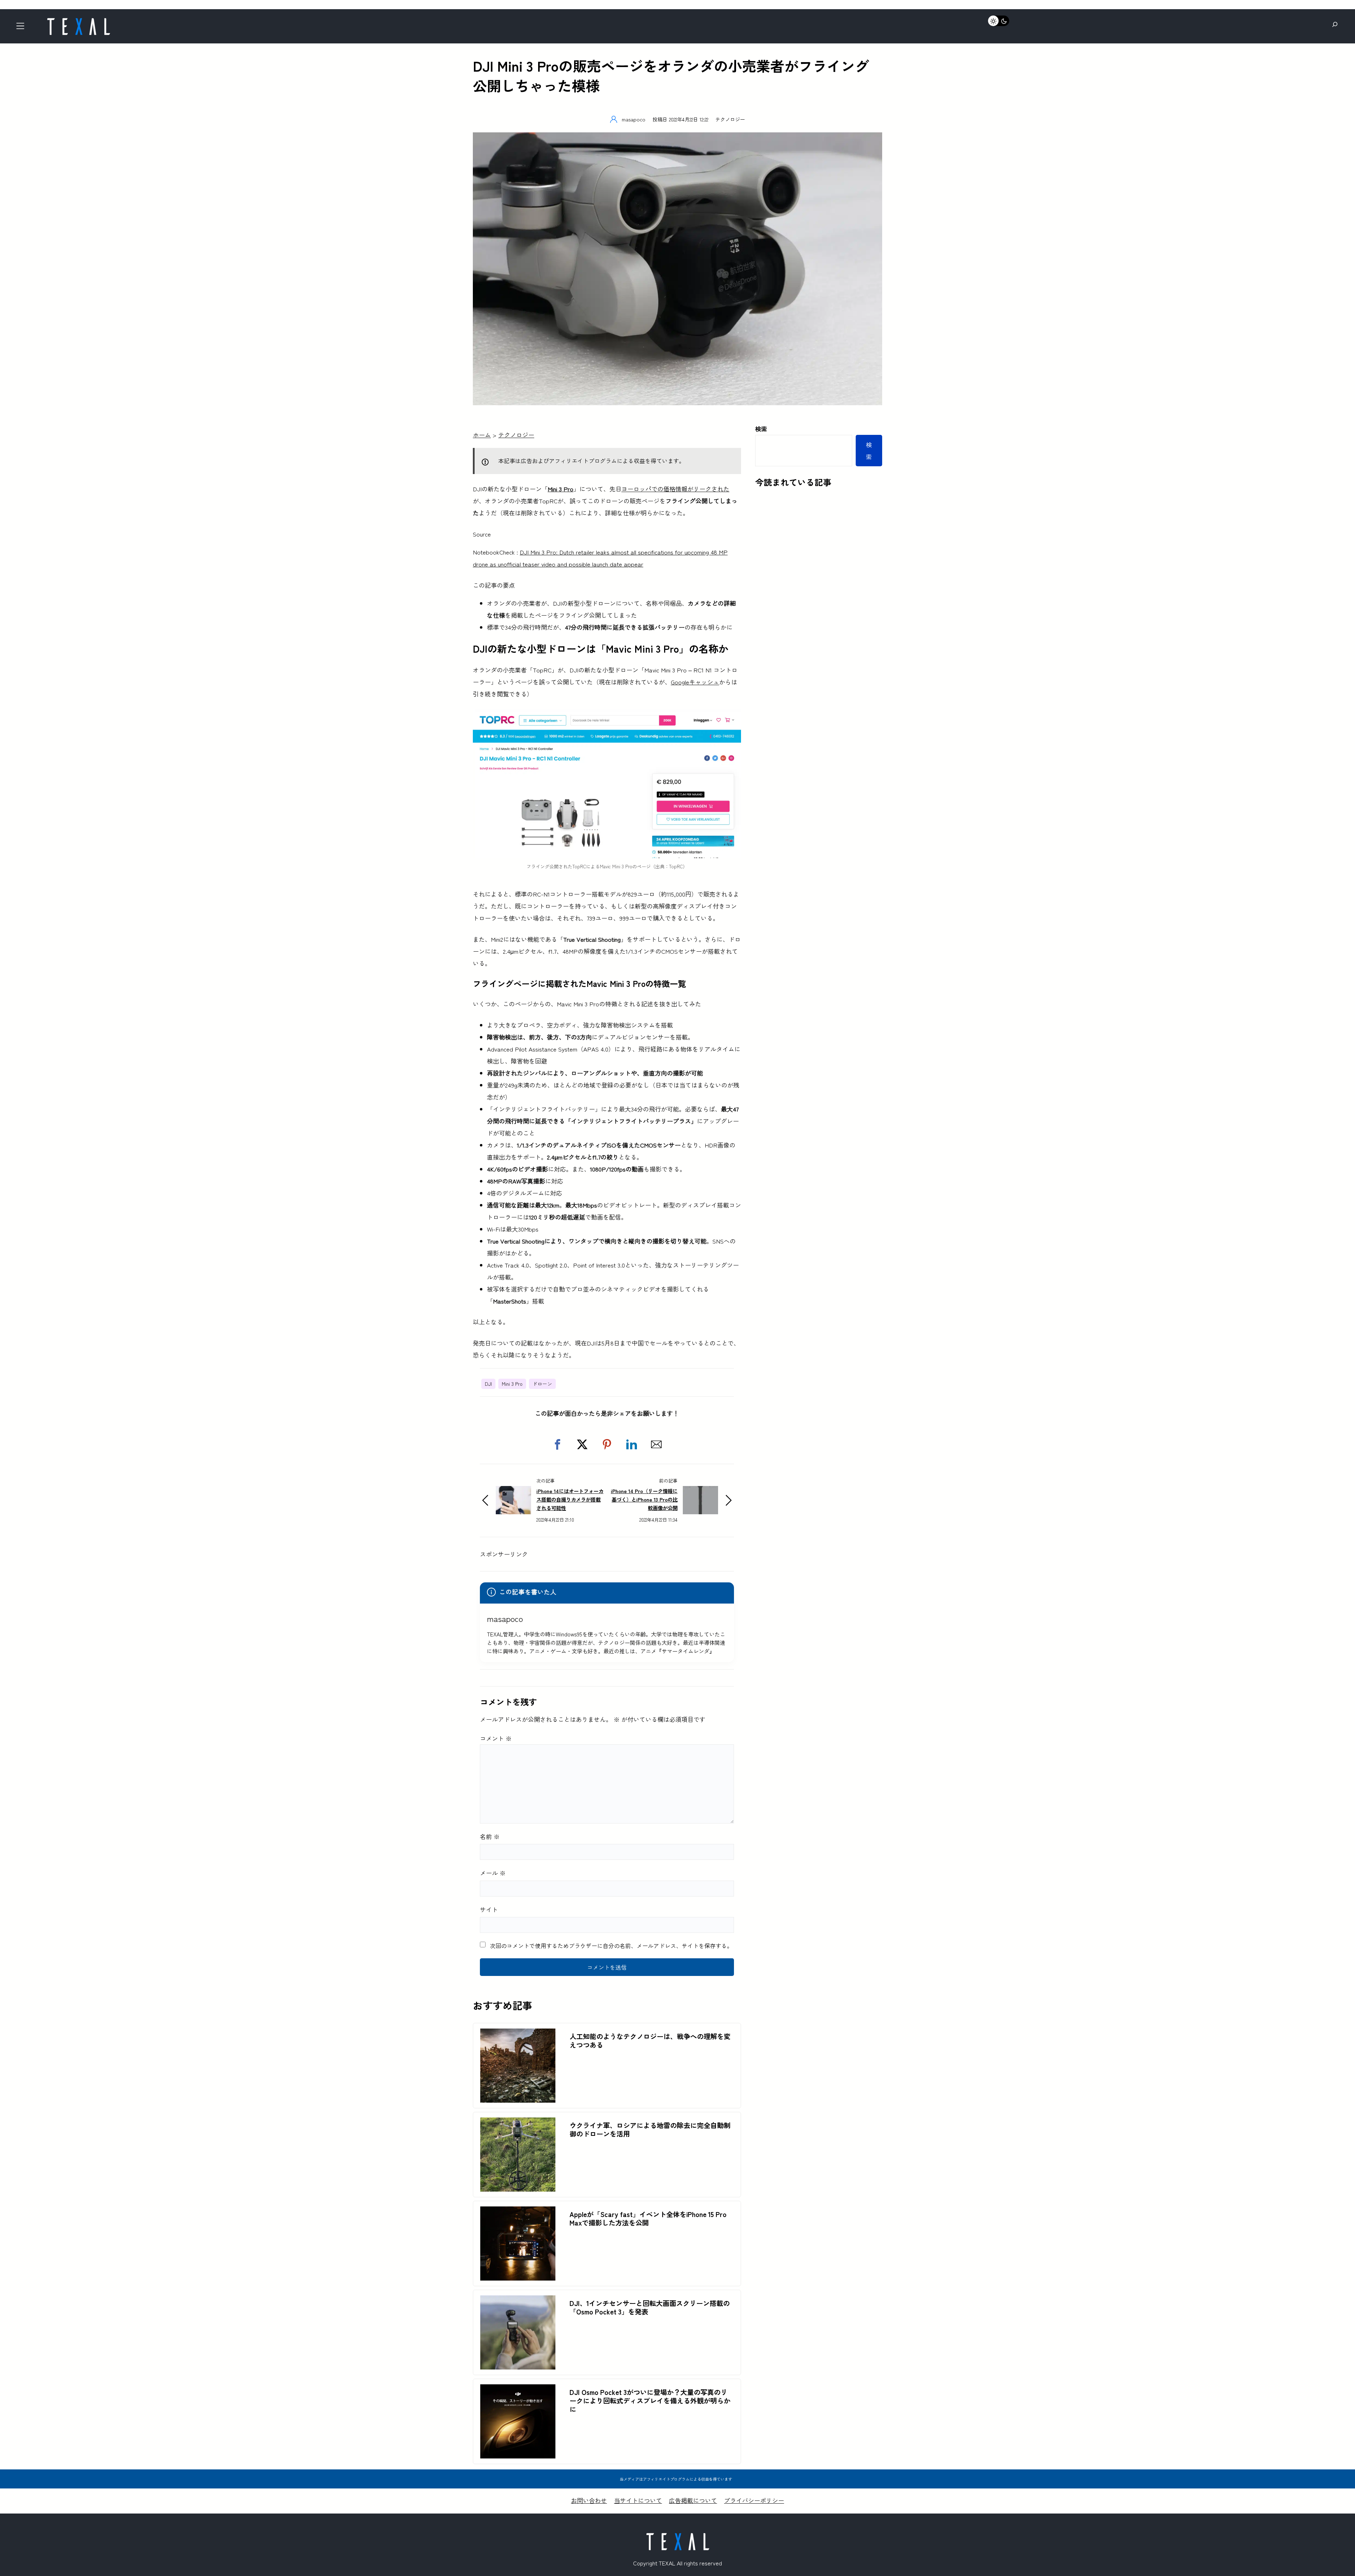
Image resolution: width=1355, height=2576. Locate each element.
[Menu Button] (22, 28)
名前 (490, 1836)
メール (493, 1873)
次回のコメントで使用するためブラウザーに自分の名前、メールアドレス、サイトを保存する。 (611, 1946)
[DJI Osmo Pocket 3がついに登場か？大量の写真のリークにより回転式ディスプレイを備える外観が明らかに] (518, 2390)
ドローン (542, 1384)
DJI (488, 1384)
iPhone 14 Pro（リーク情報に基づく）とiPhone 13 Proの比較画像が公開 (644, 1499)
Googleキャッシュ (695, 682)
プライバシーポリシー (754, 2500)
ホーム (482, 435)
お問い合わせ (589, 2500)
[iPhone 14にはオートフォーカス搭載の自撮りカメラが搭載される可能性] (513, 1492)
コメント (496, 1738)
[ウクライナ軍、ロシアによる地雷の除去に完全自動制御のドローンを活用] (518, 2123)
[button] (558, 1444)
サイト (489, 1909)
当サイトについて (638, 2500)
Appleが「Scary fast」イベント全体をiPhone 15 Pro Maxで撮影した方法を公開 (648, 2218)
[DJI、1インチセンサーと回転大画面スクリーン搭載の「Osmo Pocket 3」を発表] (518, 2301)
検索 (761, 429)
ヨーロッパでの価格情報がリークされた (675, 489)
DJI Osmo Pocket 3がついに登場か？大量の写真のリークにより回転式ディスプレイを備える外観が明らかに (650, 2401)
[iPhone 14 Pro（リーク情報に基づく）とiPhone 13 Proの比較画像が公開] (700, 1492)
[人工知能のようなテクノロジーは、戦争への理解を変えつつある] (518, 2034)
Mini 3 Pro (512, 1384)
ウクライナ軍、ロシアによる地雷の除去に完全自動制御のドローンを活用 (650, 2129)
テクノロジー (730, 119)
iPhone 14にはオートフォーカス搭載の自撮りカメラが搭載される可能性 (570, 1499)
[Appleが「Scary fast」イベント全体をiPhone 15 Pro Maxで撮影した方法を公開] (518, 2212)
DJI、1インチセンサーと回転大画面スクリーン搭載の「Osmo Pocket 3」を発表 (650, 2307)
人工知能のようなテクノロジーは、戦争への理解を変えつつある (650, 2041)
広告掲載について (693, 2500)
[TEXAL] (78, 20)
